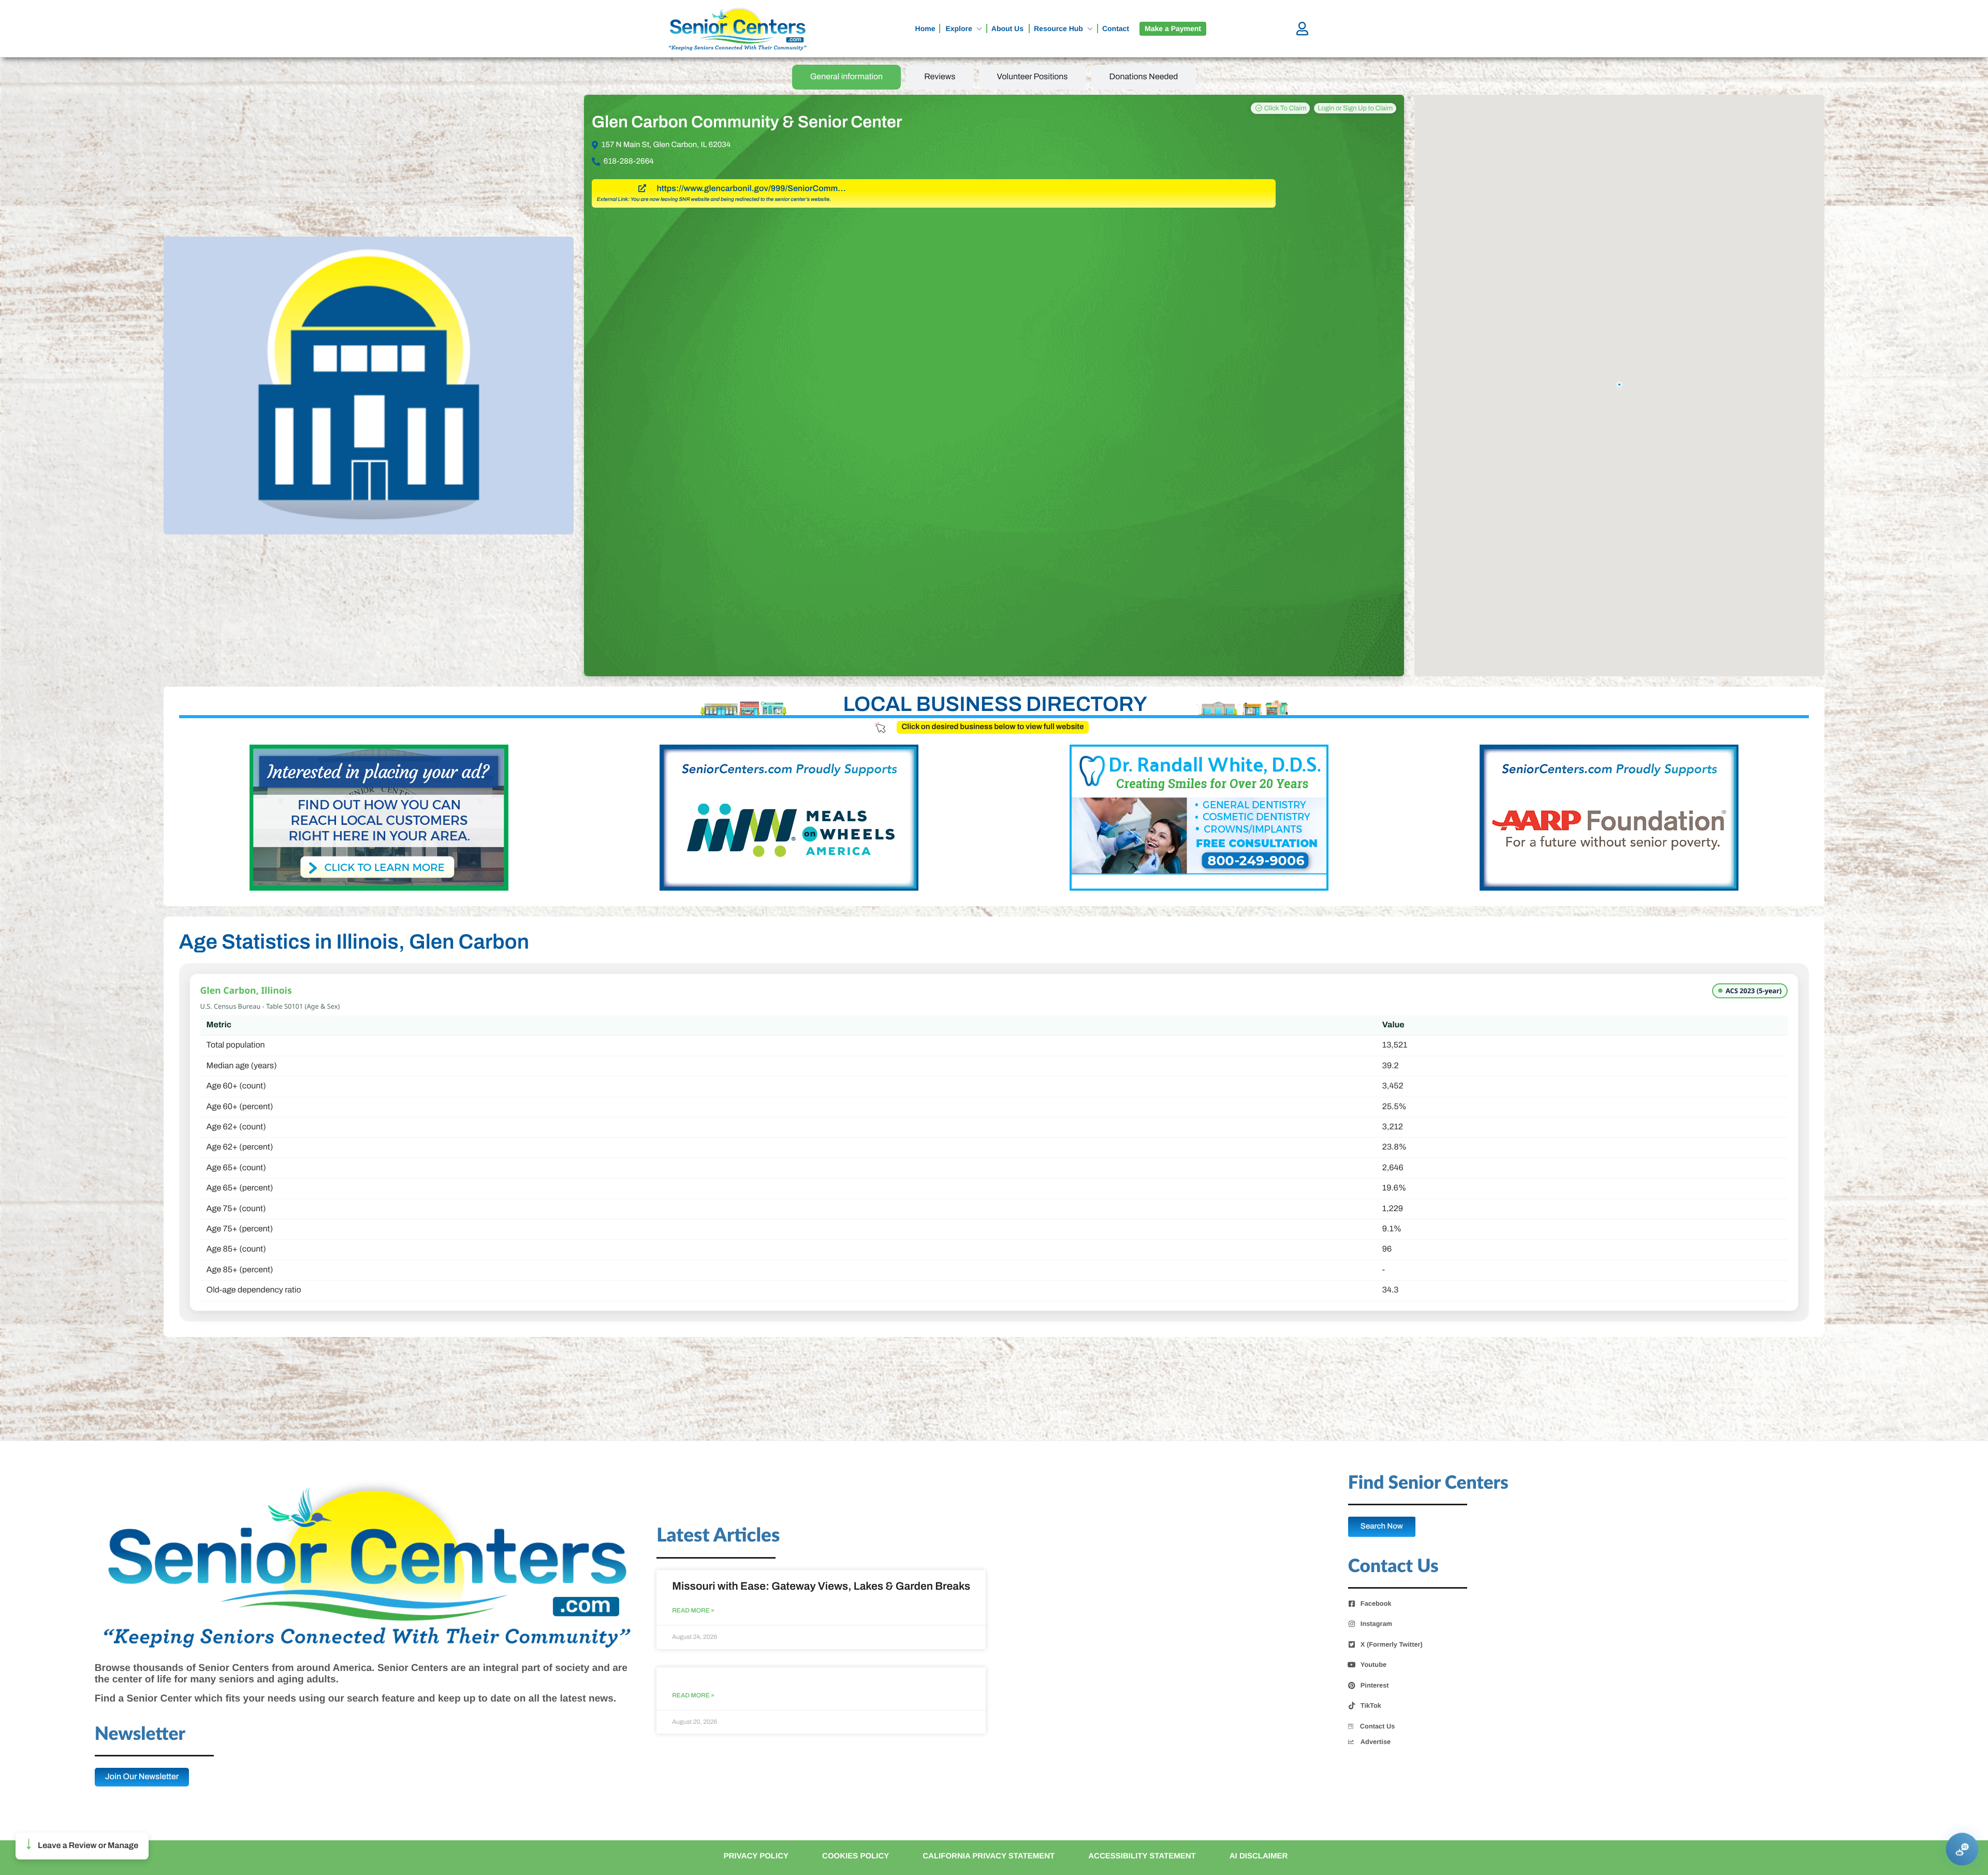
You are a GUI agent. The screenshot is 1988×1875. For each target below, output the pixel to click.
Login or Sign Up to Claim (1355, 108)
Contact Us (1378, 1726)
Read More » (693, 1611)
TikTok (1371, 1706)
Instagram (1376, 1624)
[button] (82, 1846)
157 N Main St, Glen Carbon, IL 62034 (666, 145)
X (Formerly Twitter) (1392, 1645)
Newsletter (140, 1734)
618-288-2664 (629, 162)
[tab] (847, 77)
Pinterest (1375, 1685)
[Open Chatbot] (1962, 1849)
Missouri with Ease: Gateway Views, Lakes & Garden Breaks (821, 1587)
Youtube (1373, 1665)
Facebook (1376, 1604)
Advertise (1376, 1742)
